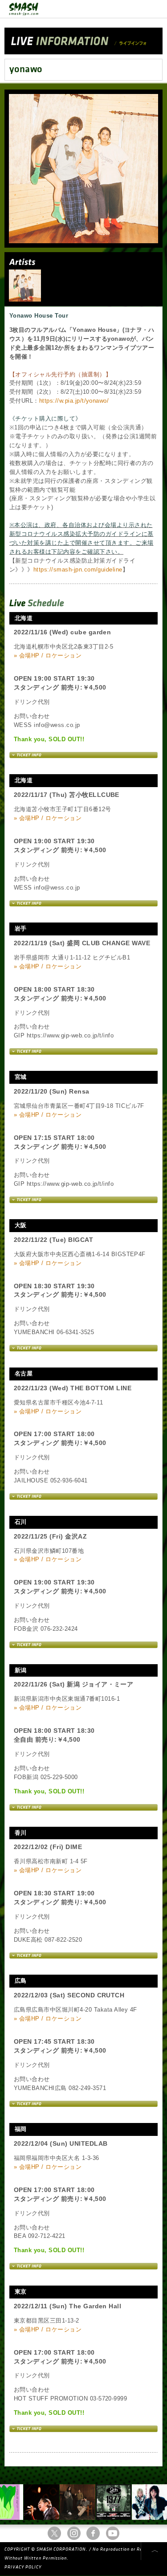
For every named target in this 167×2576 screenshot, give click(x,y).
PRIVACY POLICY (23, 2567)
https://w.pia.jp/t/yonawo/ (74, 401)
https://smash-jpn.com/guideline (78, 569)
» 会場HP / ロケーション (48, 655)
